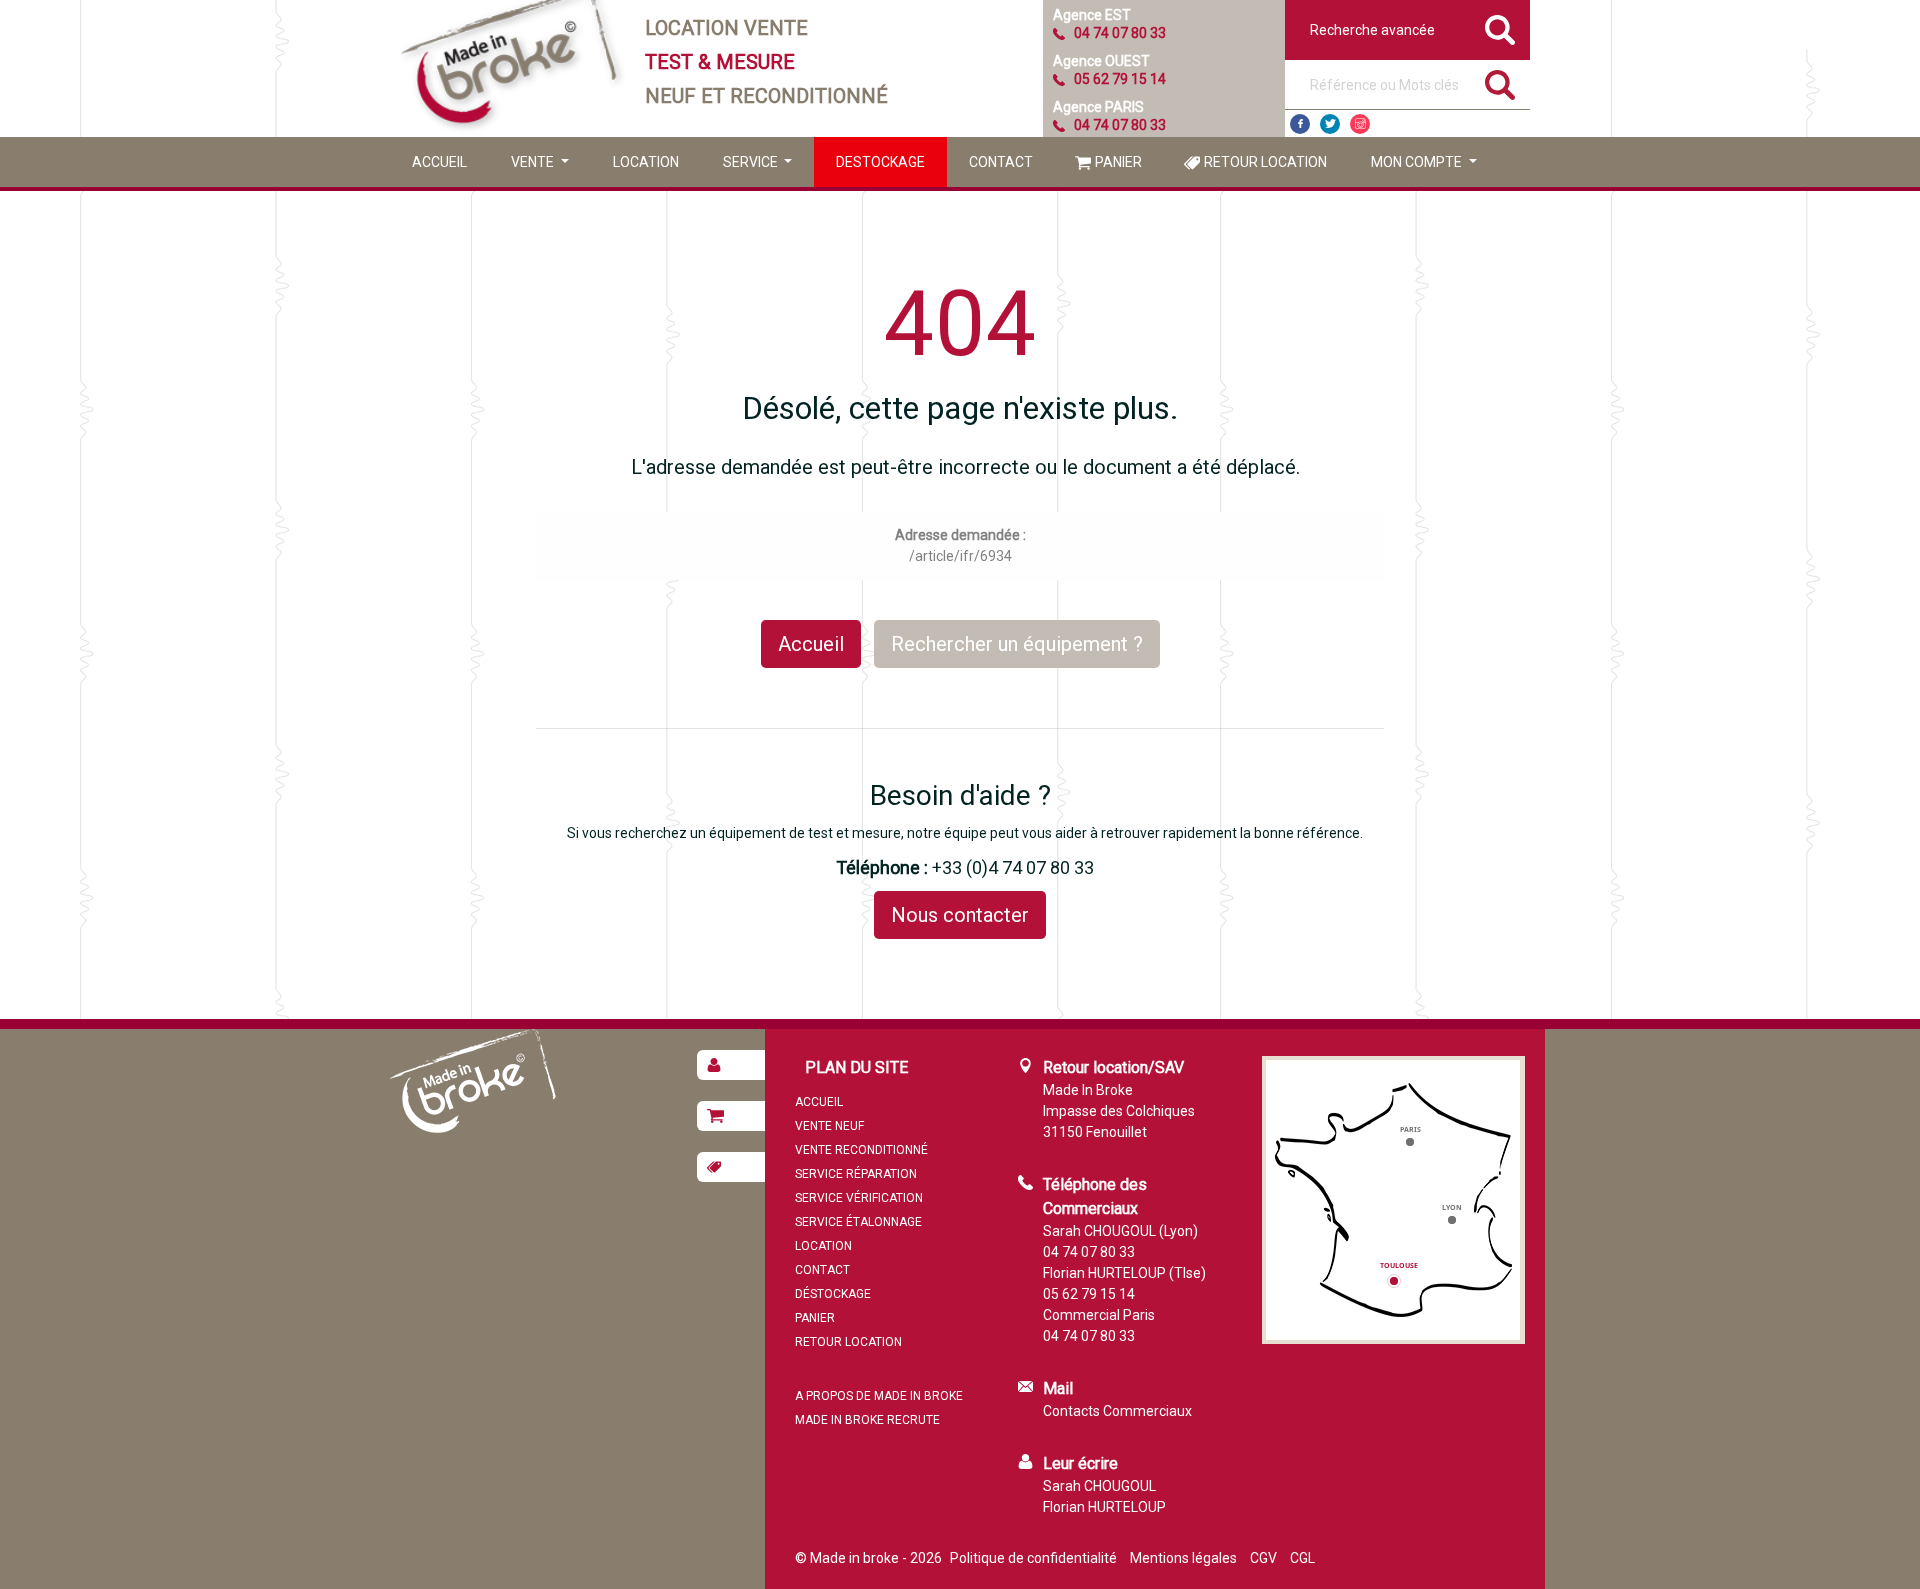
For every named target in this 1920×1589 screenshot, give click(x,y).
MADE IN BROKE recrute (867, 1420)
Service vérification (859, 1198)
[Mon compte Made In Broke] (731, 1065)
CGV (1263, 1558)
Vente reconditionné (861, 1150)
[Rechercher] (1500, 85)
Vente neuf (829, 1126)
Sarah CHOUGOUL (1099, 1486)
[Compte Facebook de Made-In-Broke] (1300, 124)
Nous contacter (960, 915)
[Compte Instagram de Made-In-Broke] (1360, 124)
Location (646, 162)
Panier (1118, 162)
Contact (1001, 162)
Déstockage (833, 1294)
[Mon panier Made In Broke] (731, 1116)
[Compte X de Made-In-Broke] (1330, 124)
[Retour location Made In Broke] (731, 1167)
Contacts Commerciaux (1117, 1411)
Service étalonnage (858, 1222)
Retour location (1265, 162)
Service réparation (856, 1174)
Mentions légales (1183, 1558)
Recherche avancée (1372, 30)
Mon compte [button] (1418, 162)
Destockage (880, 162)
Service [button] (752, 162)
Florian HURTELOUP (1104, 1507)
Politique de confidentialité (1033, 1558)
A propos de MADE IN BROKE (879, 1396)
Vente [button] (534, 162)
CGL (1302, 1558)
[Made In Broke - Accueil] (510, 68)
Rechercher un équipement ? (1017, 644)
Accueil (439, 162)
